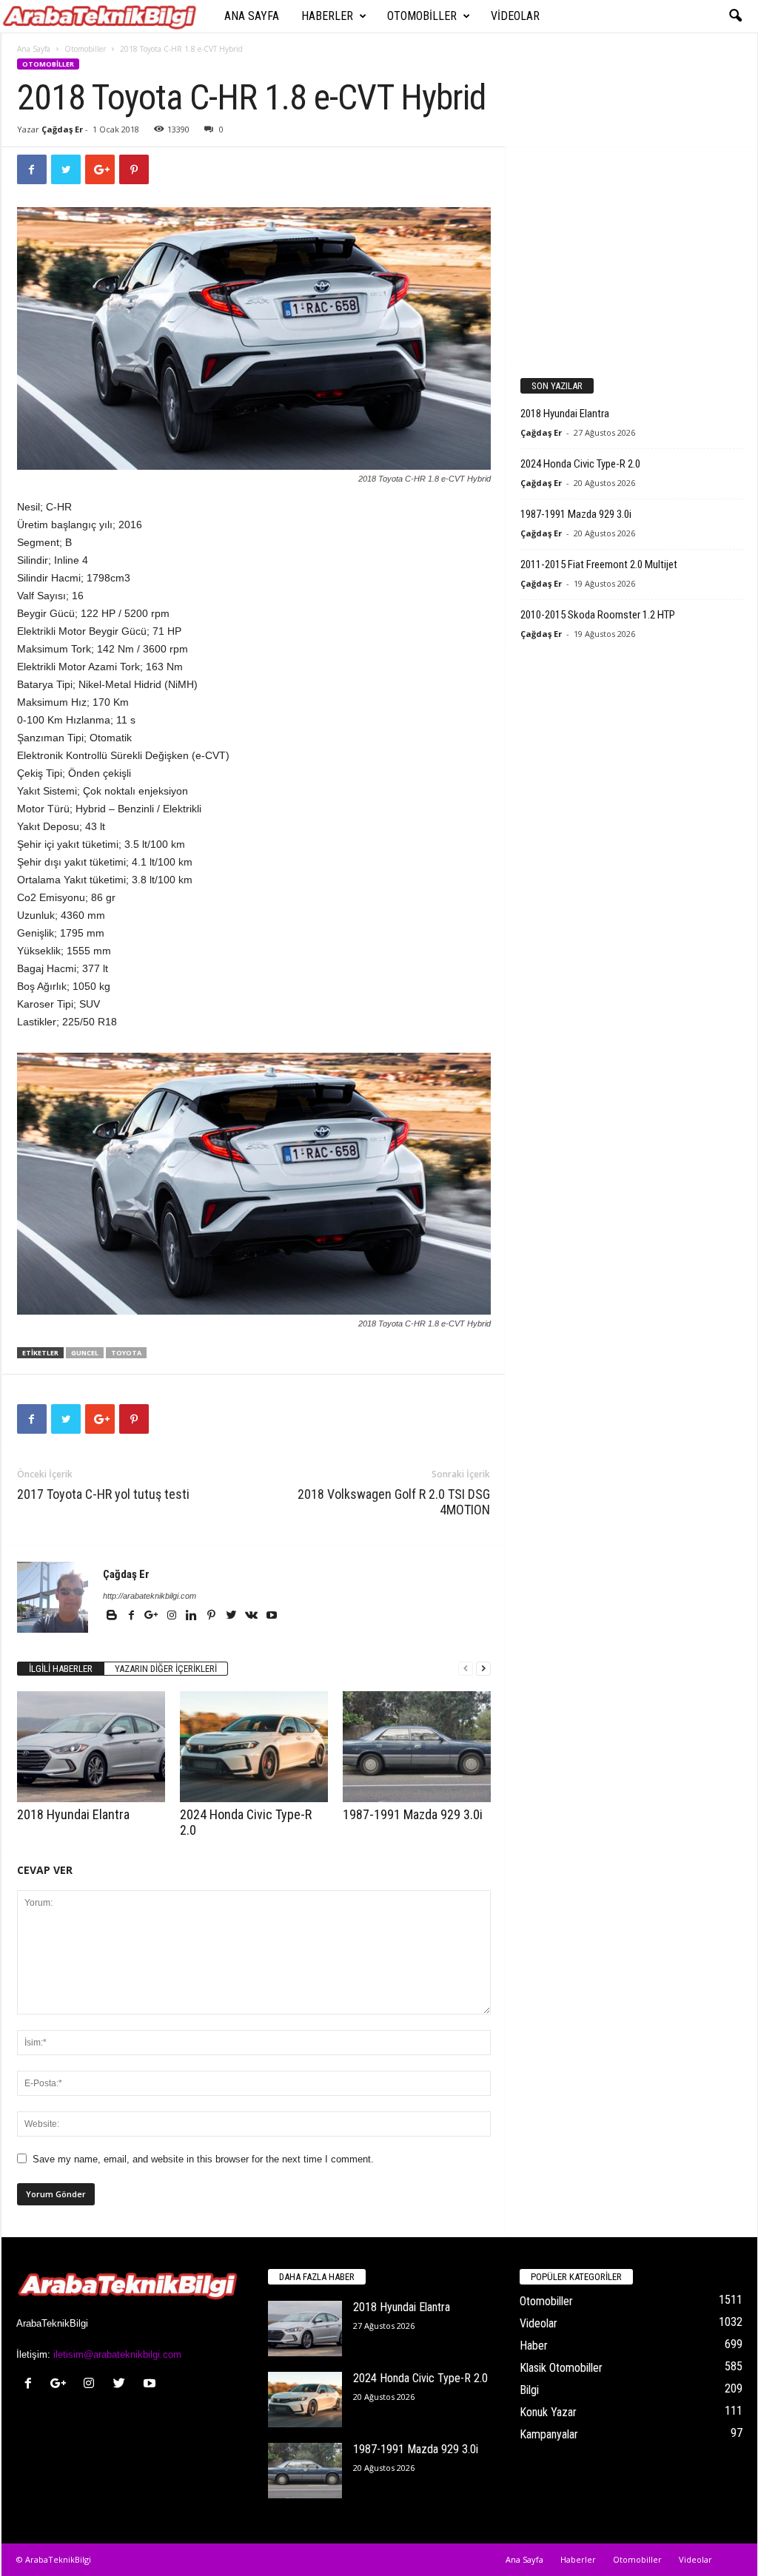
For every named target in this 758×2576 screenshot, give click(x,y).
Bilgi (529, 2390)
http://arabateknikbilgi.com (150, 1596)
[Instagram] (173, 1616)
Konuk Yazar (548, 2412)
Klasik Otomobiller (561, 2368)
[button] (735, 16)
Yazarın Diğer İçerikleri (166, 1669)
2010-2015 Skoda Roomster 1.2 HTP (598, 615)
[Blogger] (113, 1616)
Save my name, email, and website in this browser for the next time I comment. (203, 2159)
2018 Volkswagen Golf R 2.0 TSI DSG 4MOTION (394, 1502)
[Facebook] (133, 1616)
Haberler (327, 16)
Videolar (515, 16)
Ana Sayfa (252, 16)
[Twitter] (233, 1616)
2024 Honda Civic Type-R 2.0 (580, 464)
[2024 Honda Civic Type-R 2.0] (254, 1747)
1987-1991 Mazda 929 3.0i (413, 1814)
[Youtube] (272, 1616)
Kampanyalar (549, 2434)
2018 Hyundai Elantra (73, 1814)
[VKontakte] (253, 1616)
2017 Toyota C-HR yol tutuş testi (103, 1494)
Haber (534, 2346)
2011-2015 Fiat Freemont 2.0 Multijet (599, 564)
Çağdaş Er (62, 129)
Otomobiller (422, 16)
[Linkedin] (193, 1616)
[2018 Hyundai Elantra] (91, 1747)
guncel (85, 1353)
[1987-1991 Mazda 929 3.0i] (417, 1747)
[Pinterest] (213, 1616)
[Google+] (153, 1616)
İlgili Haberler (61, 1669)
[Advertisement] (631, 254)
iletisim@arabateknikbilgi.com (117, 2354)
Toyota (126, 1353)
